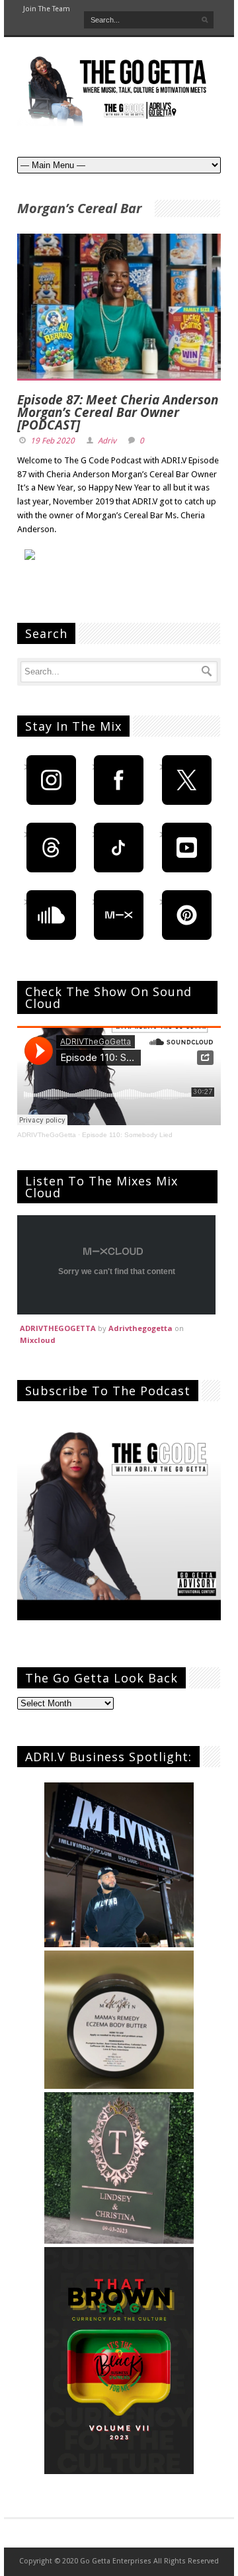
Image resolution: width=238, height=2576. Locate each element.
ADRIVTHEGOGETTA (58, 1328)
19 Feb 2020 (53, 441)
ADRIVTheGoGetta (47, 1135)
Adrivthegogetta (140, 1328)
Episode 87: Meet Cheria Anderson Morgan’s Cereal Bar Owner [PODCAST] (118, 412)
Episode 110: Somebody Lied (127, 1135)
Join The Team (47, 9)
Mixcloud (38, 1340)
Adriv (107, 441)
